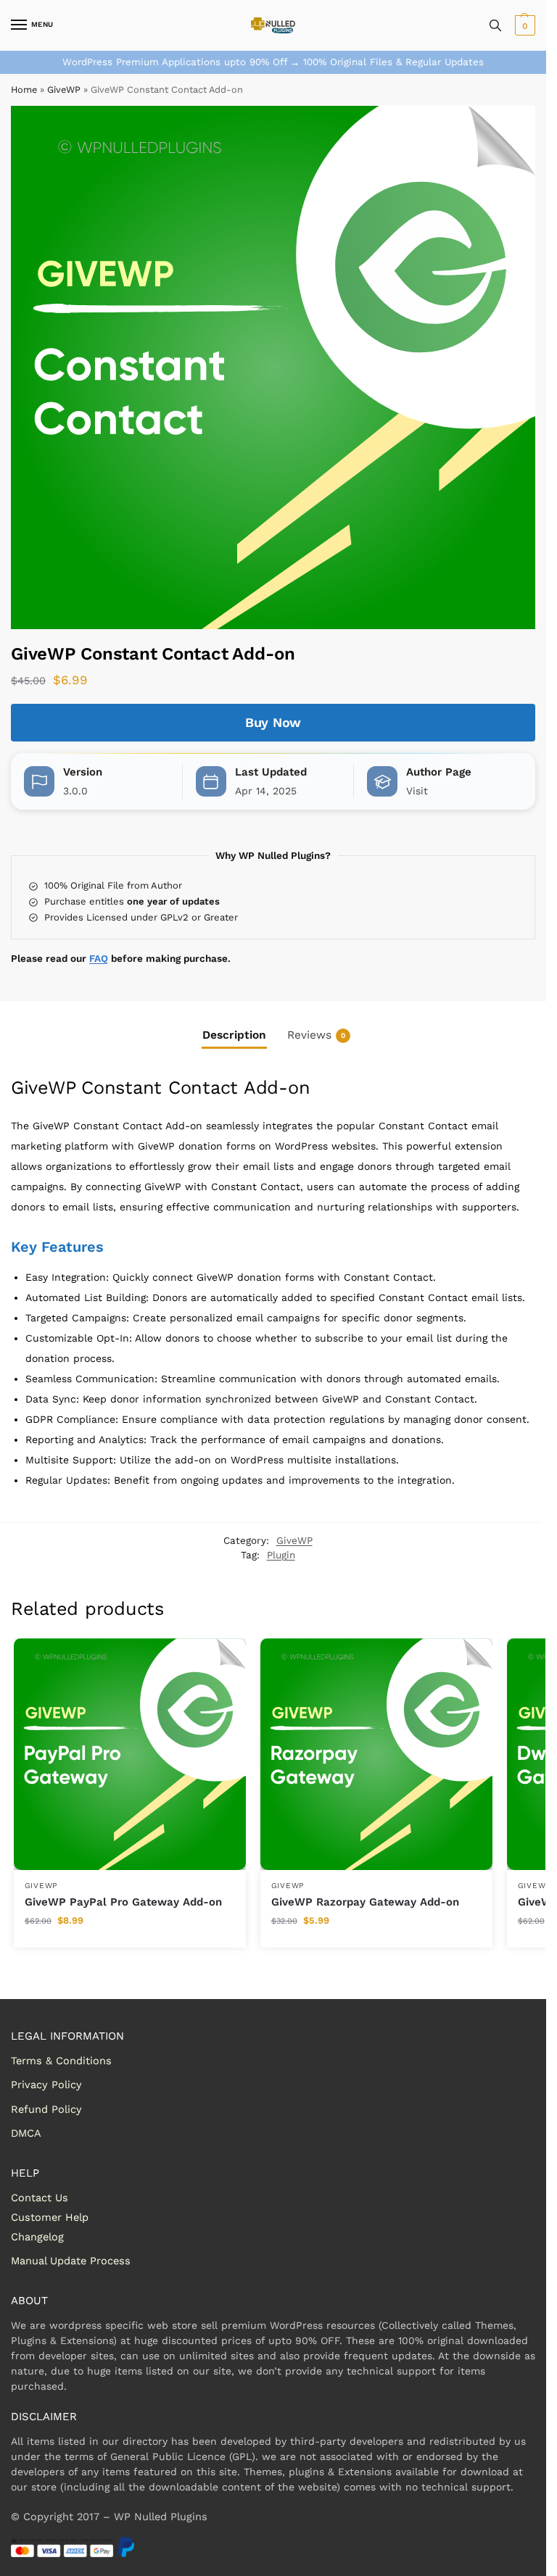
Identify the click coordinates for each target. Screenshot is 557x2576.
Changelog (37, 2237)
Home (24, 90)
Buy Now (273, 722)
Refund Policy (46, 2109)
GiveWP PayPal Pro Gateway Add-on (123, 1902)
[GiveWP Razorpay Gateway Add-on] (376, 1754)
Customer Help (50, 2217)
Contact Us (40, 2198)
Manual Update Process (71, 2261)
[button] (523, 25)
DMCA (26, 2133)
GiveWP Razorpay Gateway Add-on (365, 1902)
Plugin (281, 1555)
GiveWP (64, 90)
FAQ (99, 958)
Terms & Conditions (61, 2061)
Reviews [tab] (316, 1035)
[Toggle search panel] (495, 25)
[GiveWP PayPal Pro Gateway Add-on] (130, 1754)
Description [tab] (234, 1035)
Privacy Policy (46, 2085)
